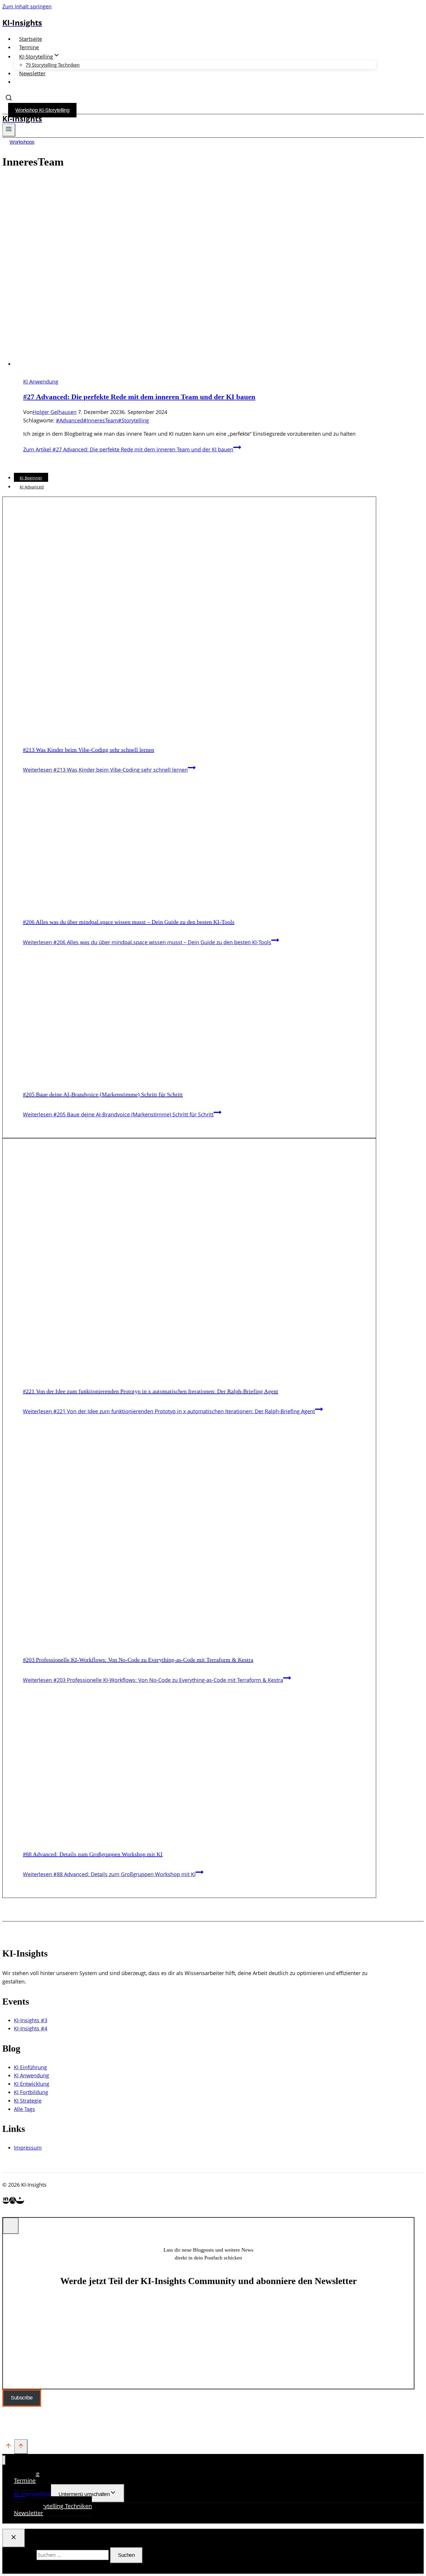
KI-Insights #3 (31, 2020)
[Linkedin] (6, 2200)
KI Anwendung (41, 382)
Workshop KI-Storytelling (42, 110)
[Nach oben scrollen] (8, 2447)
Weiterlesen (105, 770)
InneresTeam (101, 420)
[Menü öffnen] (9, 130)
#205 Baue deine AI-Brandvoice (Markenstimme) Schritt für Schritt (103, 1094)
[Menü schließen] (4, 2460)
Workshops (22, 142)
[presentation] (195, 304)
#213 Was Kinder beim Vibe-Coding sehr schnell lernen (89, 750)
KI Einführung (30, 2067)
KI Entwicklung (32, 2084)
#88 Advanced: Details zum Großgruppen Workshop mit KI (93, 1854)
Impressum (28, 2148)
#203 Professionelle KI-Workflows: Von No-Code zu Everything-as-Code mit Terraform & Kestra (138, 1660)
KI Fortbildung (31, 2092)
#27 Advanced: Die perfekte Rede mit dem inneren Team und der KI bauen (139, 397)
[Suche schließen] (14, 2538)
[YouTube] (20, 2200)
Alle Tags (24, 2109)
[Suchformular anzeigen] (9, 99)
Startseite (31, 39)
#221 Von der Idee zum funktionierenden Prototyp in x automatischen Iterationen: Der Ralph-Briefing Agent (151, 1391)
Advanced (70, 420)
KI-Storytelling (32, 2494)
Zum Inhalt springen (27, 6)
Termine (29, 47)
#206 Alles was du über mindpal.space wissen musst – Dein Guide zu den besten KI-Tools (129, 922)
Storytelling (133, 420)
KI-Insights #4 (31, 2028)
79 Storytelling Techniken (53, 65)
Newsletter (32, 73)
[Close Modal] (11, 2226)
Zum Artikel (128, 449)
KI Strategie (28, 2101)
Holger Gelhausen (55, 412)
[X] (13, 2200)
